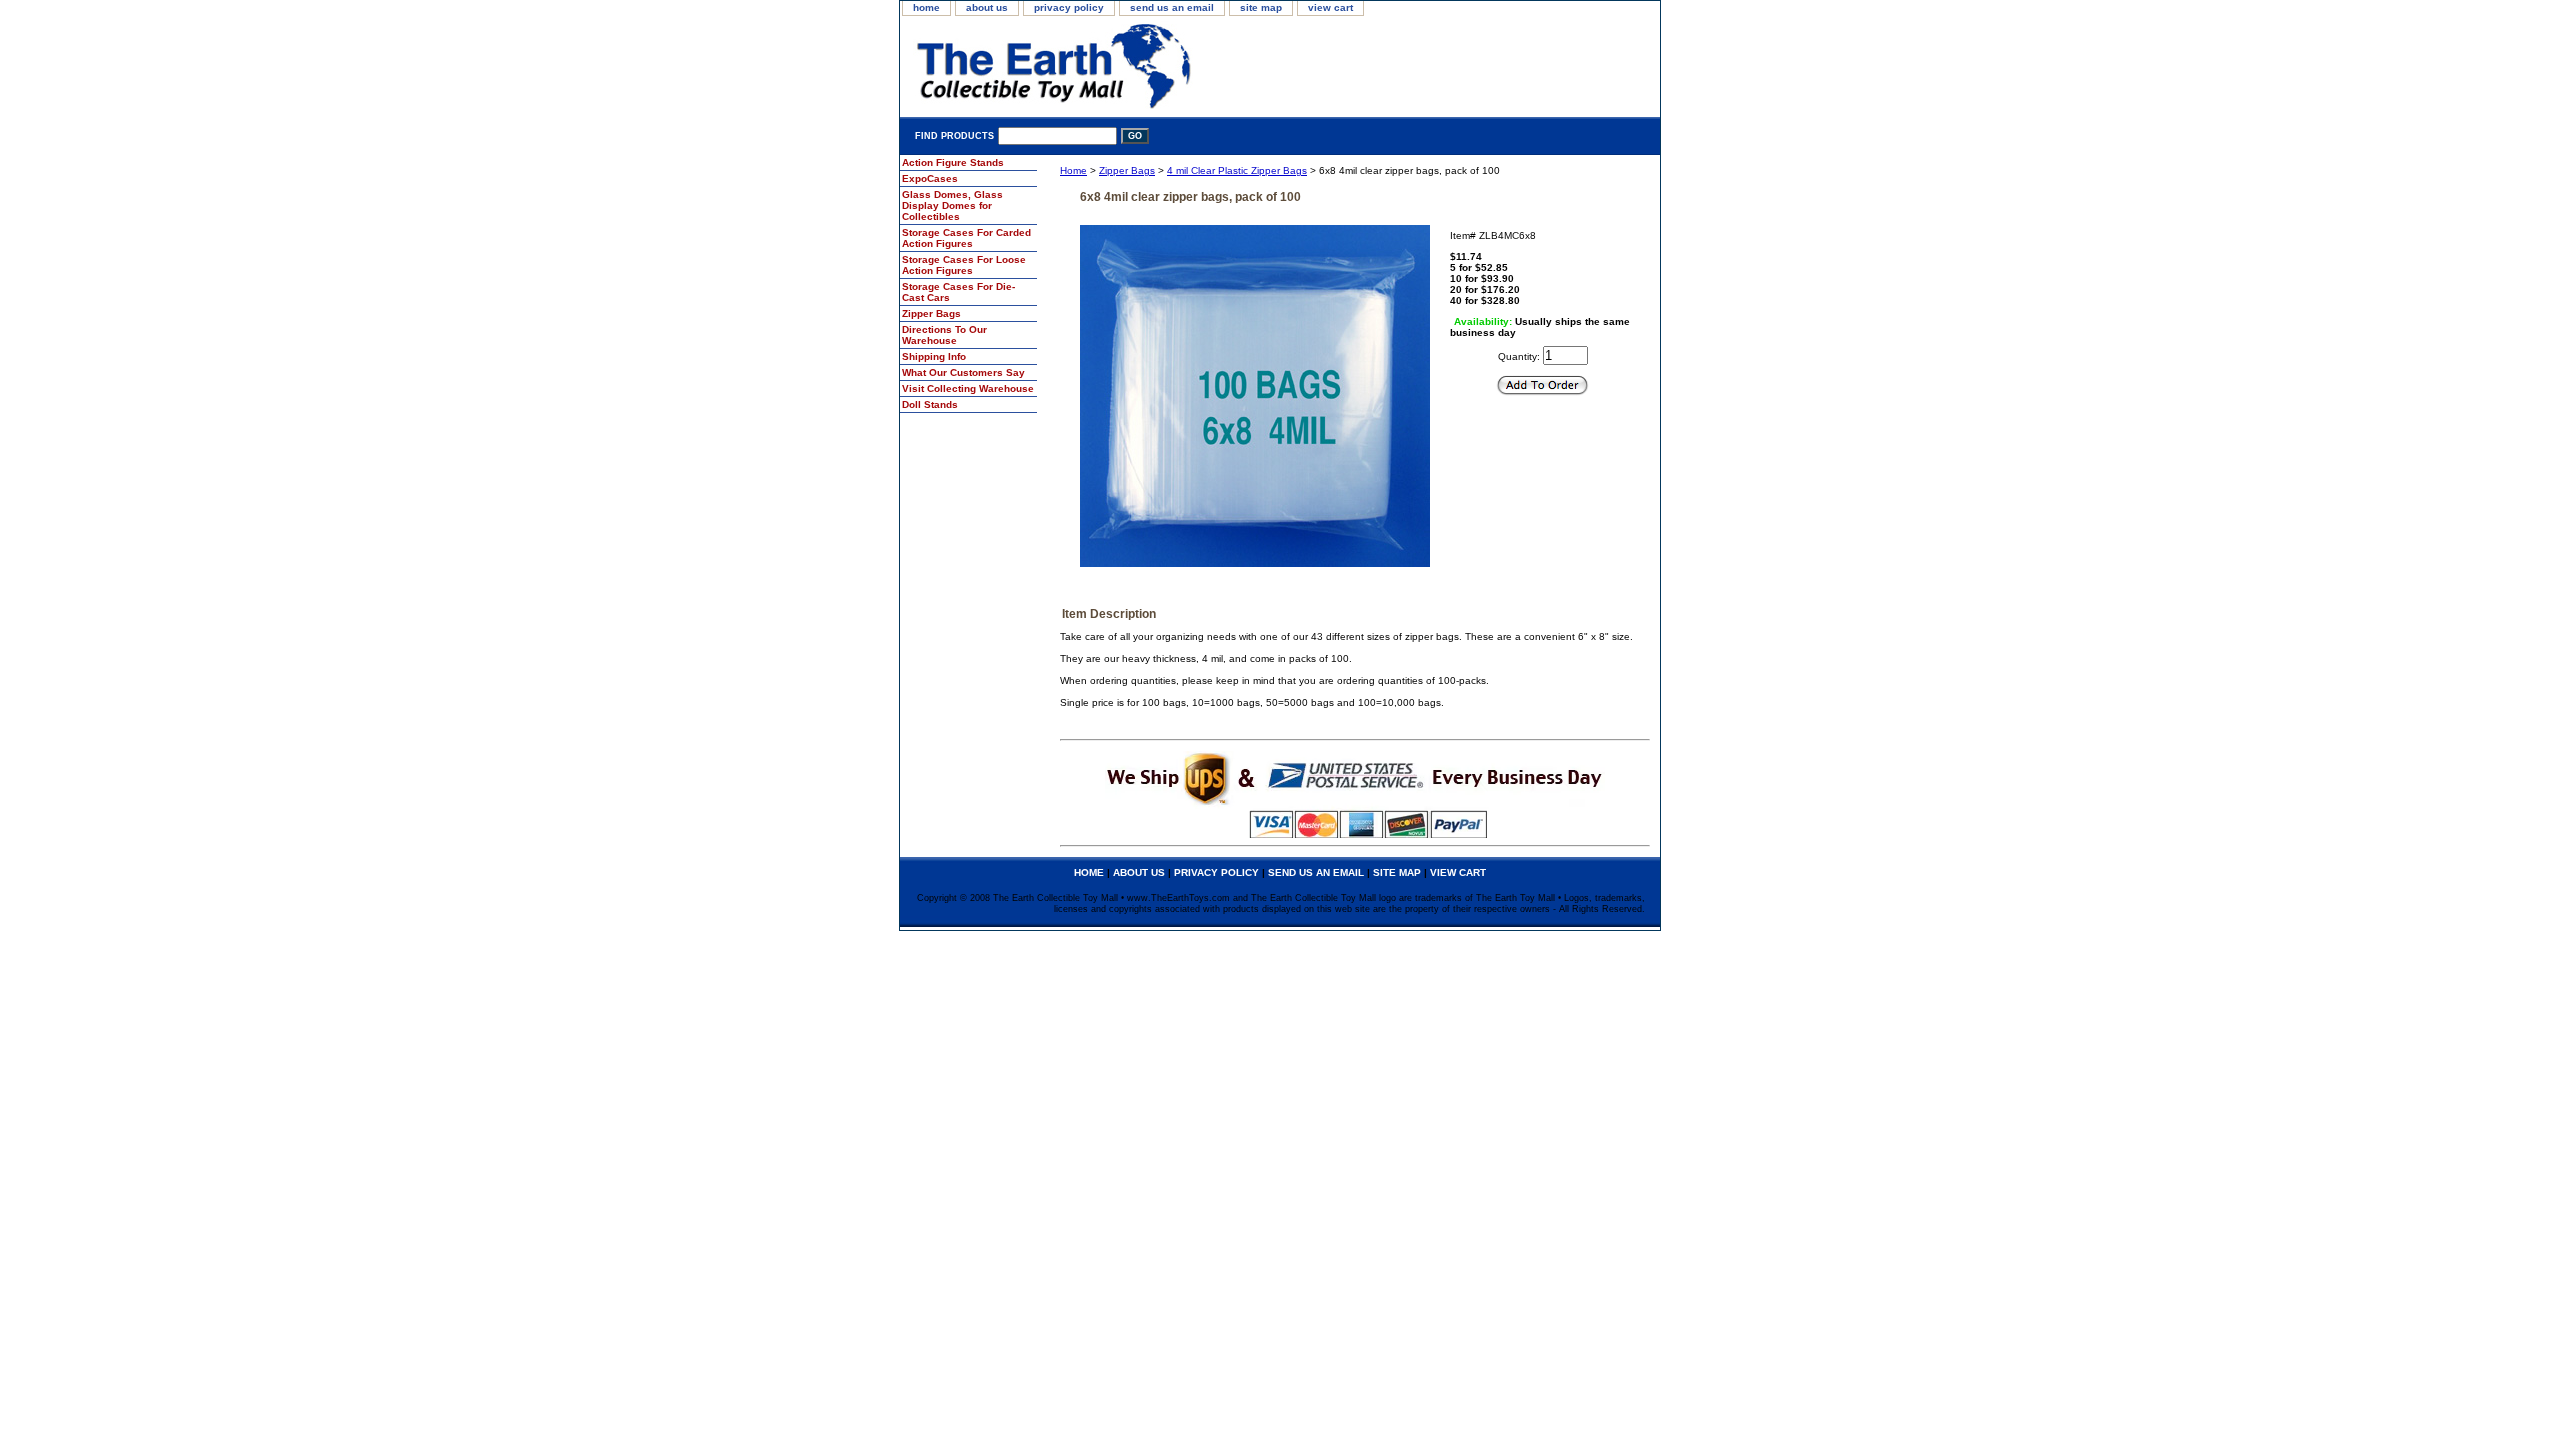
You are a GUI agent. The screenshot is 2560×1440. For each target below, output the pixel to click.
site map (1261, 7)
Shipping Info (934, 356)
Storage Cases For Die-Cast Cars (958, 292)
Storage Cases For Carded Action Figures (966, 238)
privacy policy (1069, 7)
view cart (1330, 7)
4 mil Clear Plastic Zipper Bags (1237, 170)
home (926, 7)
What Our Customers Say (963, 372)
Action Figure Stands (953, 162)
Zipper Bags (1127, 170)
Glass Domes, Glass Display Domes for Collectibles (952, 205)
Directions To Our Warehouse (944, 335)
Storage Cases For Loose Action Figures (964, 265)
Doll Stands (930, 404)
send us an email (1172, 7)
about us (987, 7)
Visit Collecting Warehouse (968, 388)
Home (1073, 170)
